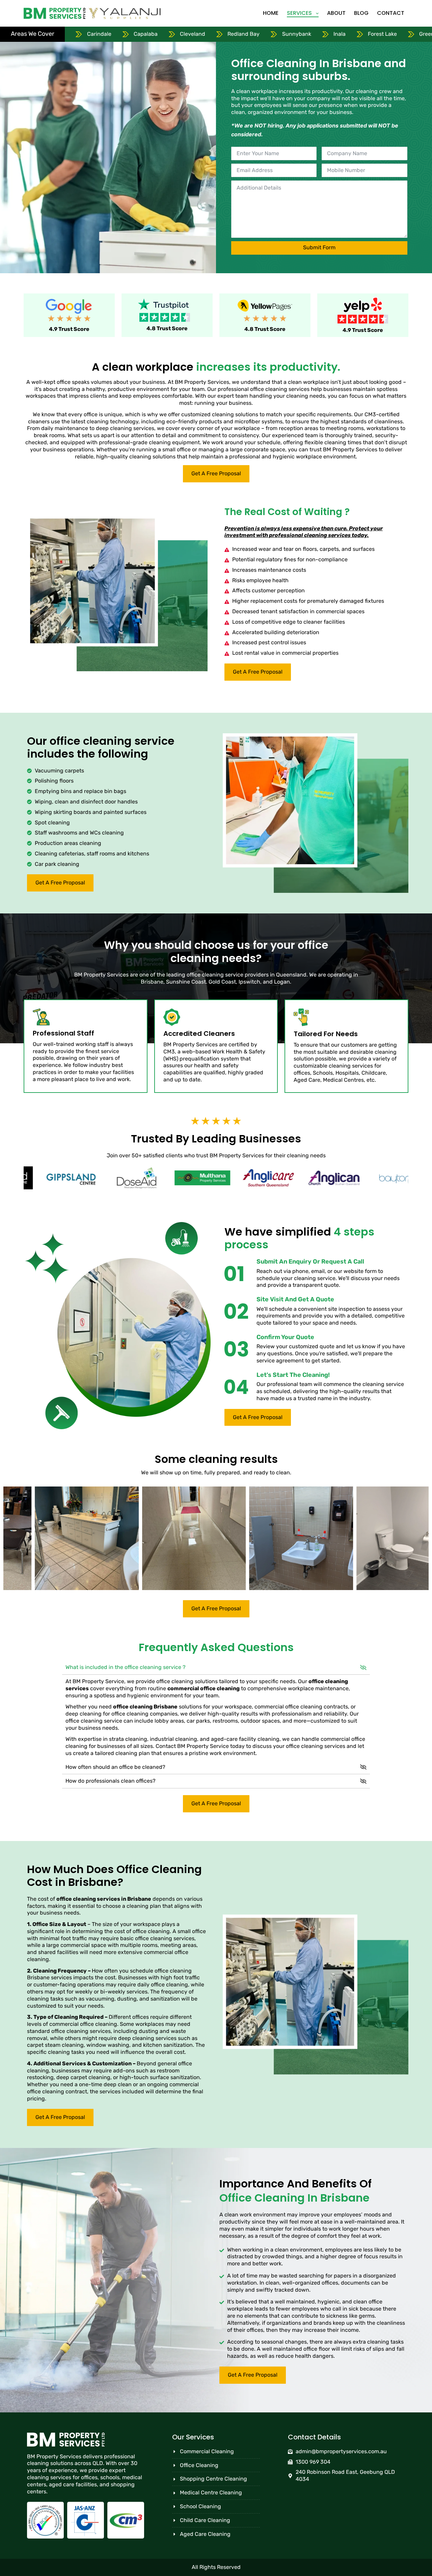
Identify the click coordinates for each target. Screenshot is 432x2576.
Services (299, 13)
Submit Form (319, 247)
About (336, 13)
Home (271, 13)
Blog (361, 13)
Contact (391, 13)
